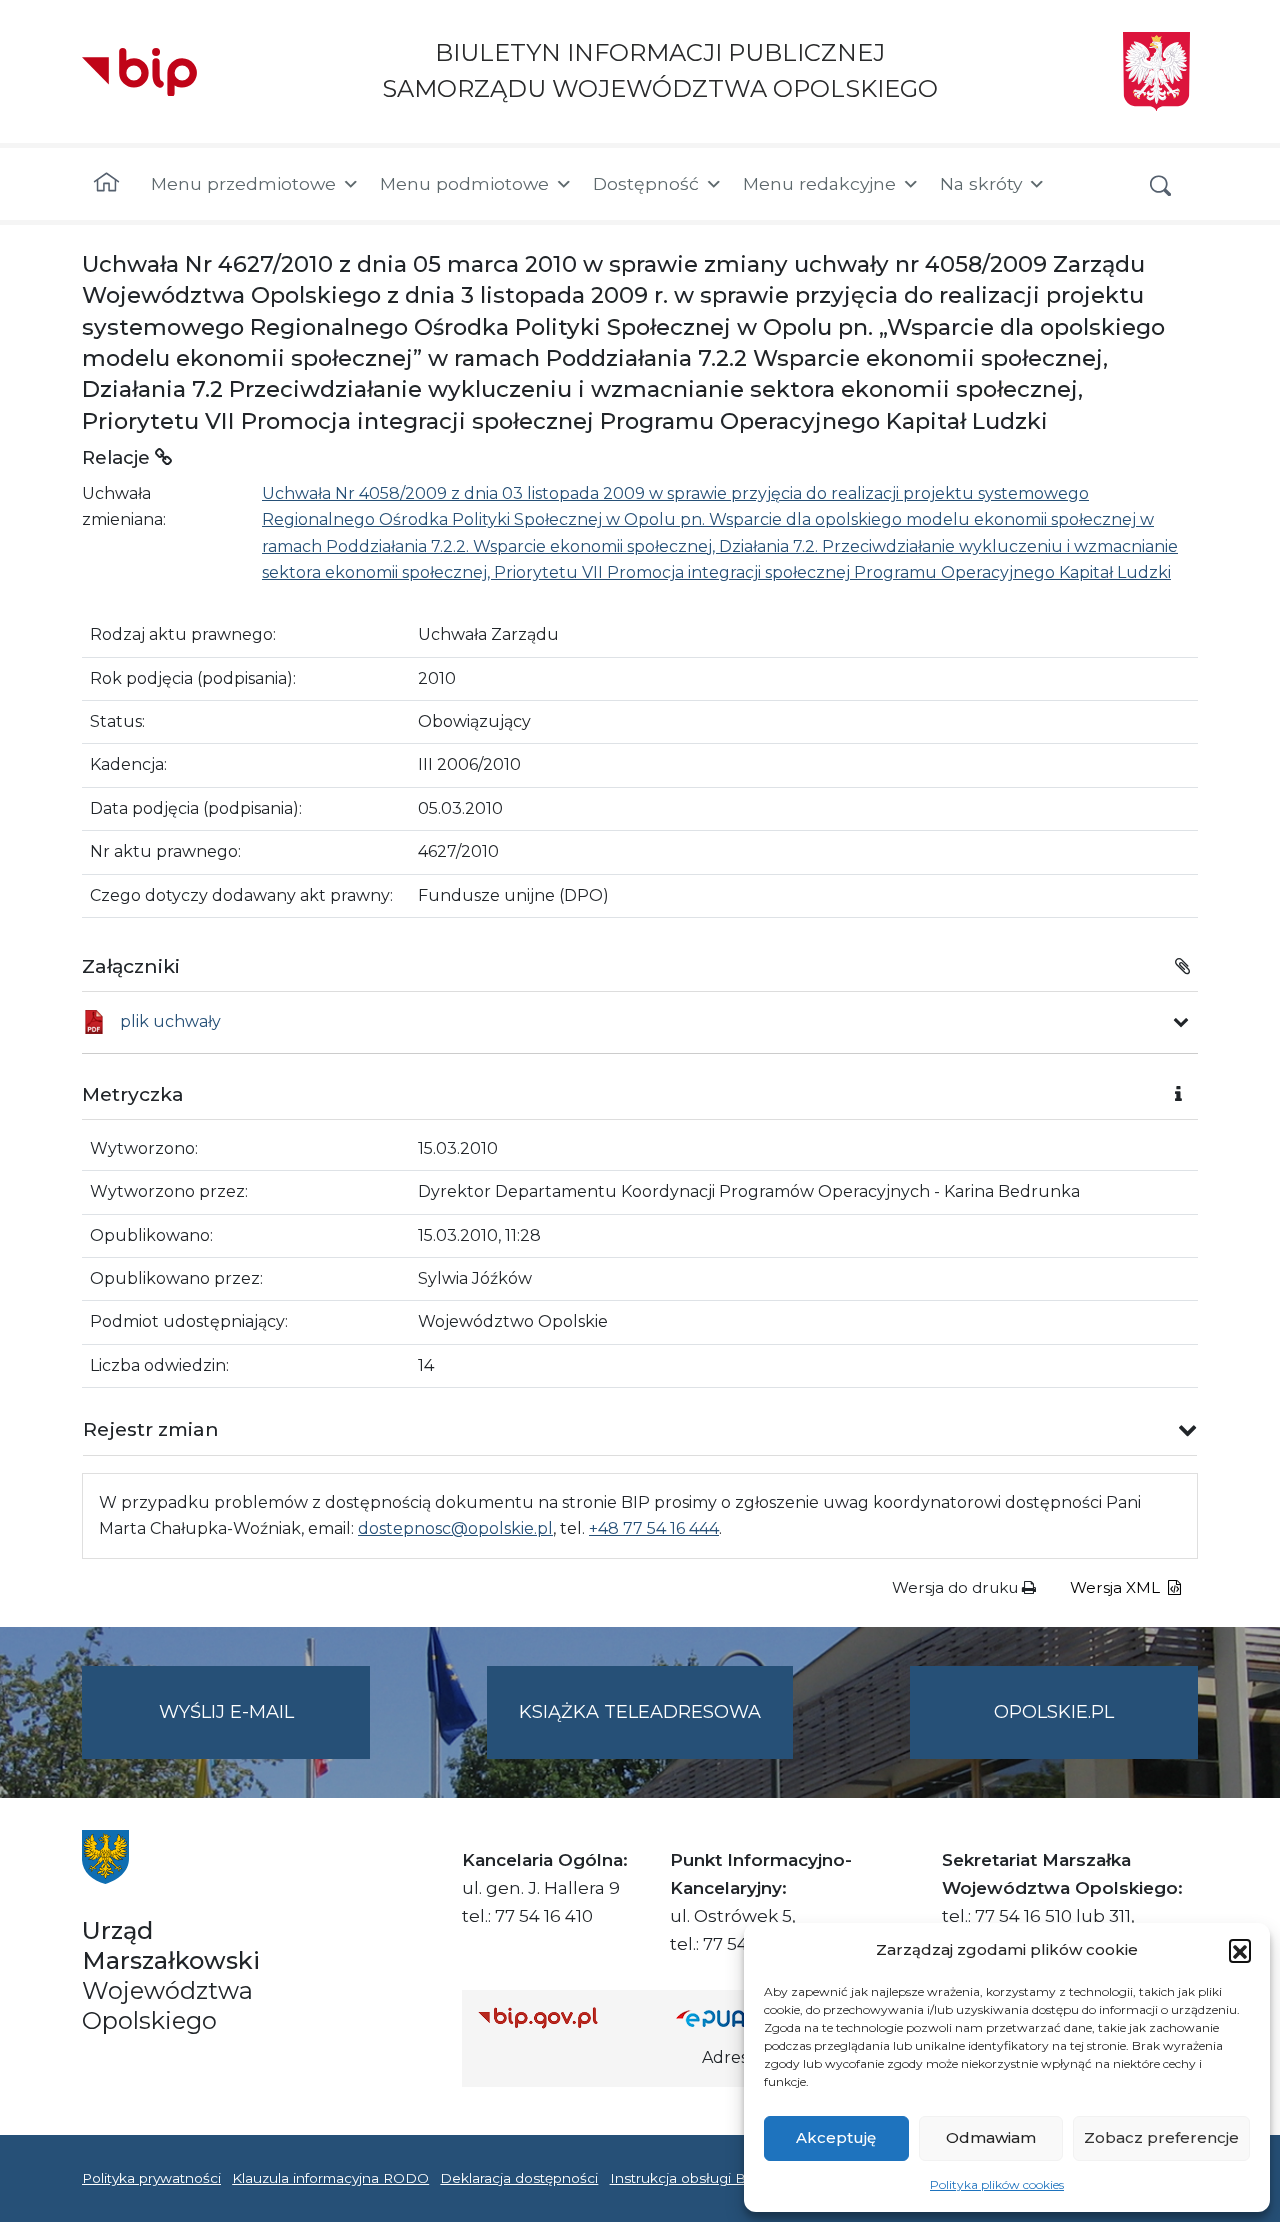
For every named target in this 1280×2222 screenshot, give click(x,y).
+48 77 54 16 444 (654, 1528)
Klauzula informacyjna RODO (330, 2178)
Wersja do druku (957, 1587)
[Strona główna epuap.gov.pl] (741, 2017)
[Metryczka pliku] (1181, 1022)
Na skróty (981, 183)
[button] (1240, 1950)
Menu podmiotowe (464, 183)
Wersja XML (1117, 1587)
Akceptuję (836, 2137)
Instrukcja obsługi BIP (685, 2178)
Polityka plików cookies (997, 2184)
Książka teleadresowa (640, 1712)
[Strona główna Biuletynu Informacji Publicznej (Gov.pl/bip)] (561, 2017)
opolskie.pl (1054, 1712)
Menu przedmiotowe (243, 183)
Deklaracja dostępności (519, 2178)
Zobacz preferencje (1161, 2137)
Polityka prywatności (151, 2178)
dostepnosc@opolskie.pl (455, 1528)
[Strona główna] (106, 184)
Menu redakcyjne (819, 183)
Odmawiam (991, 2137)
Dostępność (646, 183)
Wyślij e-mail (264, 1730)
